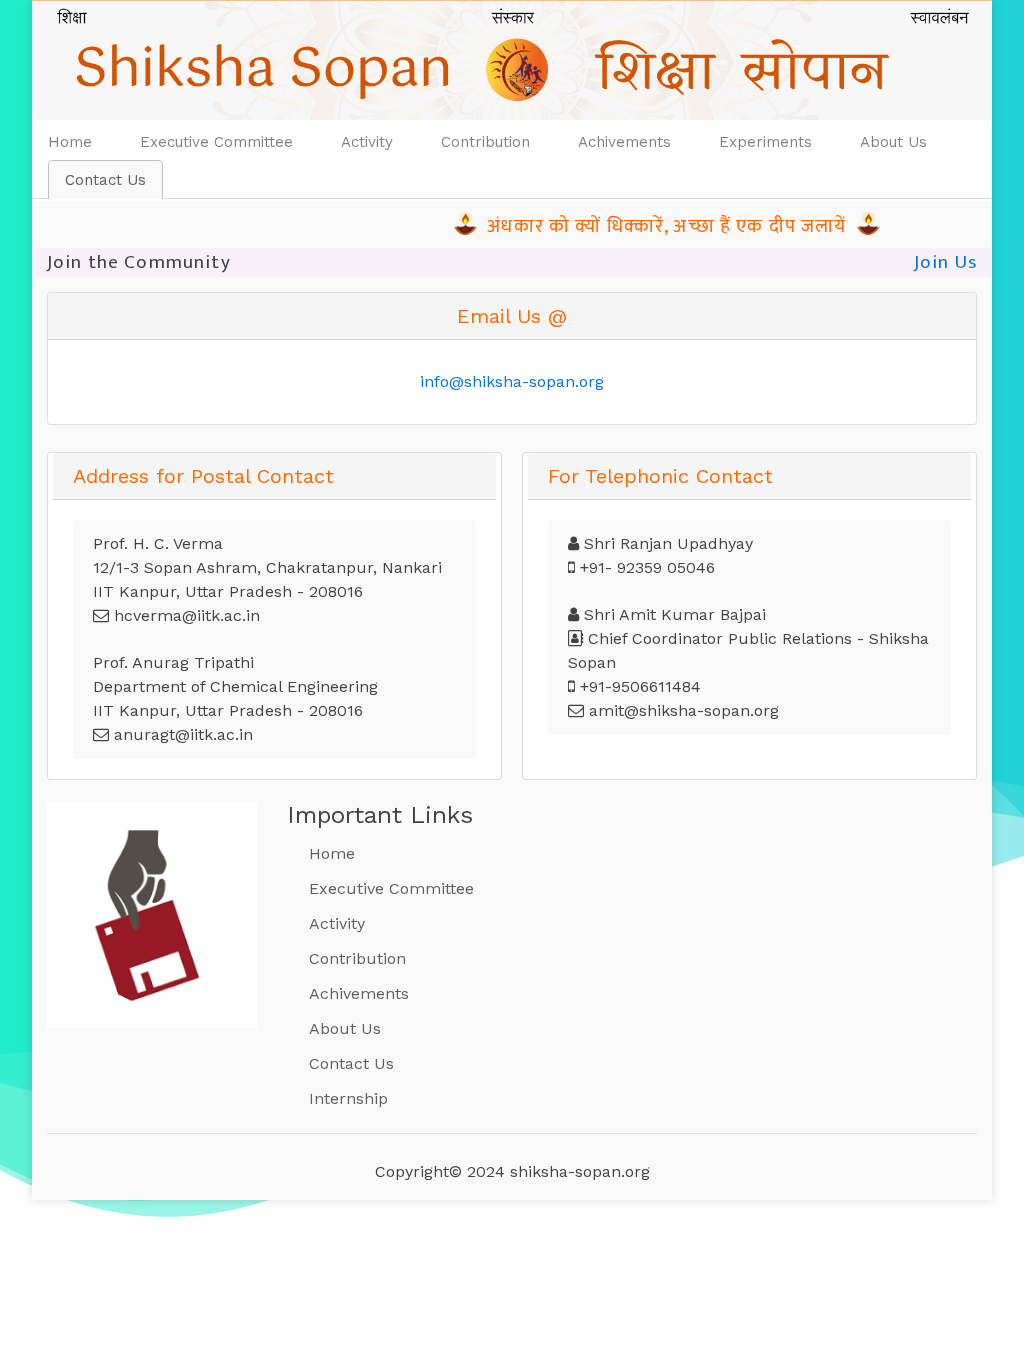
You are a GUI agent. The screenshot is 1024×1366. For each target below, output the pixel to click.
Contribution (485, 142)
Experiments (765, 142)
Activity (367, 142)
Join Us (945, 262)
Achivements (624, 142)
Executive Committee (216, 142)
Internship (348, 1098)
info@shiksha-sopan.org (512, 381)
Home (78, 141)
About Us (893, 142)
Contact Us (105, 180)
